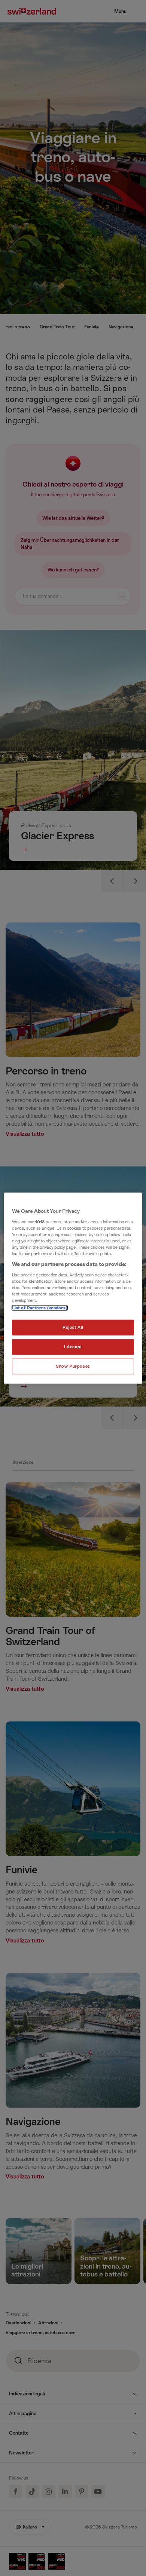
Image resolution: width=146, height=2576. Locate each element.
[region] (73, 1288)
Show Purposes (73, 1366)
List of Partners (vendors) (40, 1308)
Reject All (73, 1327)
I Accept (73, 1347)
